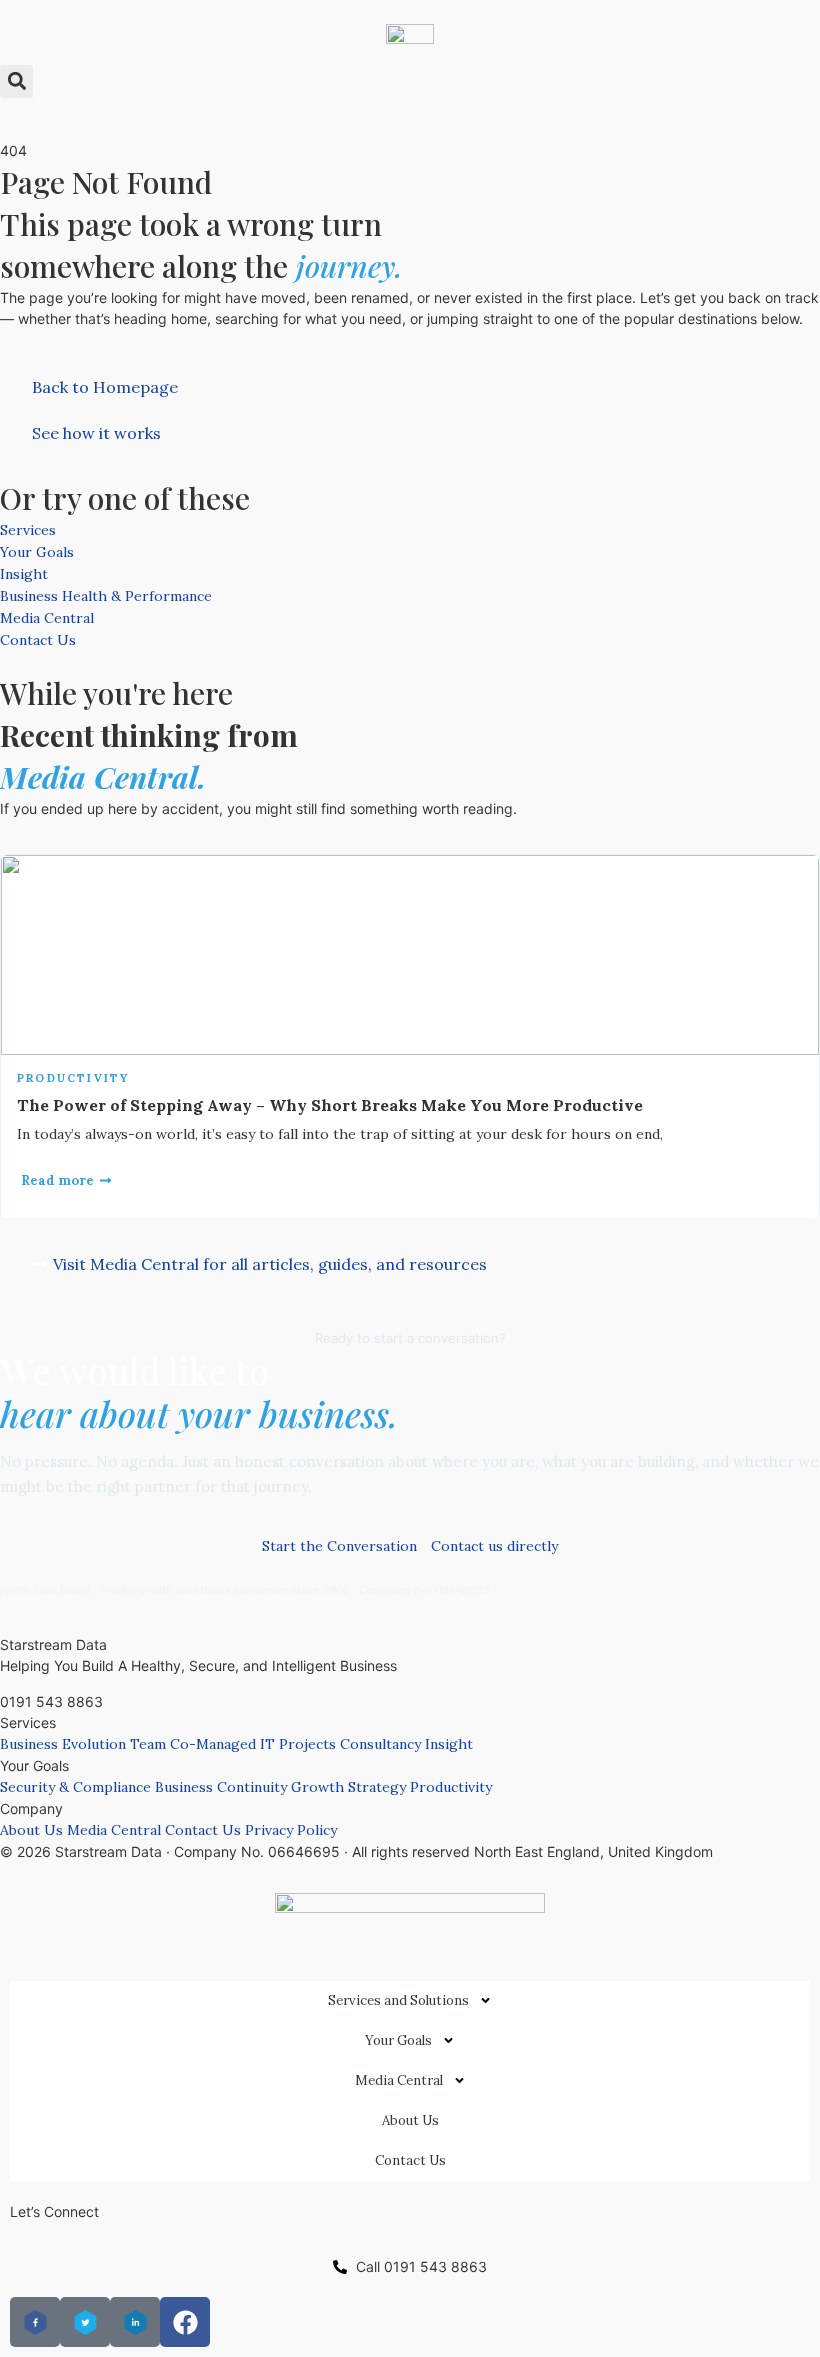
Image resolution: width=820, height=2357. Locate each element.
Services (28, 530)
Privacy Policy (291, 1830)
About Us (31, 1830)
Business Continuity (221, 1787)
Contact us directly (494, 1546)
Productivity (73, 1078)
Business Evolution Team (83, 1744)
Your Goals (37, 552)
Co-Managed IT (222, 1744)
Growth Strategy (348, 1787)
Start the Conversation (339, 1546)
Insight (24, 574)
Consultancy (380, 1744)
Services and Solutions (398, 2000)
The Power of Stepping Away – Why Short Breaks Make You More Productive (330, 1105)
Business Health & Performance (106, 596)
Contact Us (38, 640)
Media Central (47, 618)
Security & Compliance (75, 1787)
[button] (16, 81)
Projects (307, 1744)
